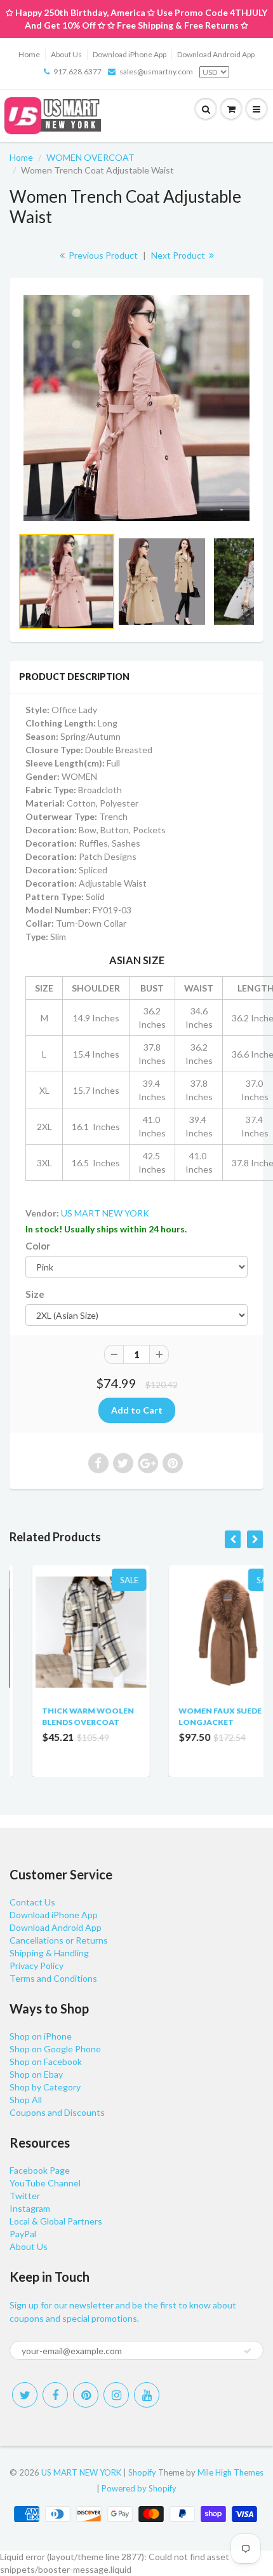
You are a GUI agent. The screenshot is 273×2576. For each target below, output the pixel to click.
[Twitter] (25, 2395)
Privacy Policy (37, 1966)
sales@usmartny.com (156, 72)
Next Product (179, 255)
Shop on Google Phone (55, 2049)
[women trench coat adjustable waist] (136, 408)
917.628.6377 (77, 72)
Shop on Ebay (36, 2074)
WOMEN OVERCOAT (90, 157)
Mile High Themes (230, 2472)
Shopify (142, 2472)
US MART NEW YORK (105, 1213)
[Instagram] (116, 2395)
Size (35, 1294)
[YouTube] (147, 2395)
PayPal (23, 2234)
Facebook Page (40, 2170)
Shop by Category (45, 2087)
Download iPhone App (130, 54)
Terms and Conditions (53, 1978)
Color (38, 1246)
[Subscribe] (248, 2351)
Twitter (25, 2196)
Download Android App (216, 54)
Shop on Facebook (46, 2061)
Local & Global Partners (56, 2221)
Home (29, 54)
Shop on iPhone (41, 2036)
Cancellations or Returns (59, 1940)
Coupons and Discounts (57, 2112)
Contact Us (32, 1902)
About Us (66, 54)
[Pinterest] (86, 2395)
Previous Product (102, 255)
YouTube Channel (45, 2183)
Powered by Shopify (139, 2488)
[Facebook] (55, 2395)
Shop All (26, 2100)
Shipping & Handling (49, 1953)
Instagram (30, 2208)
